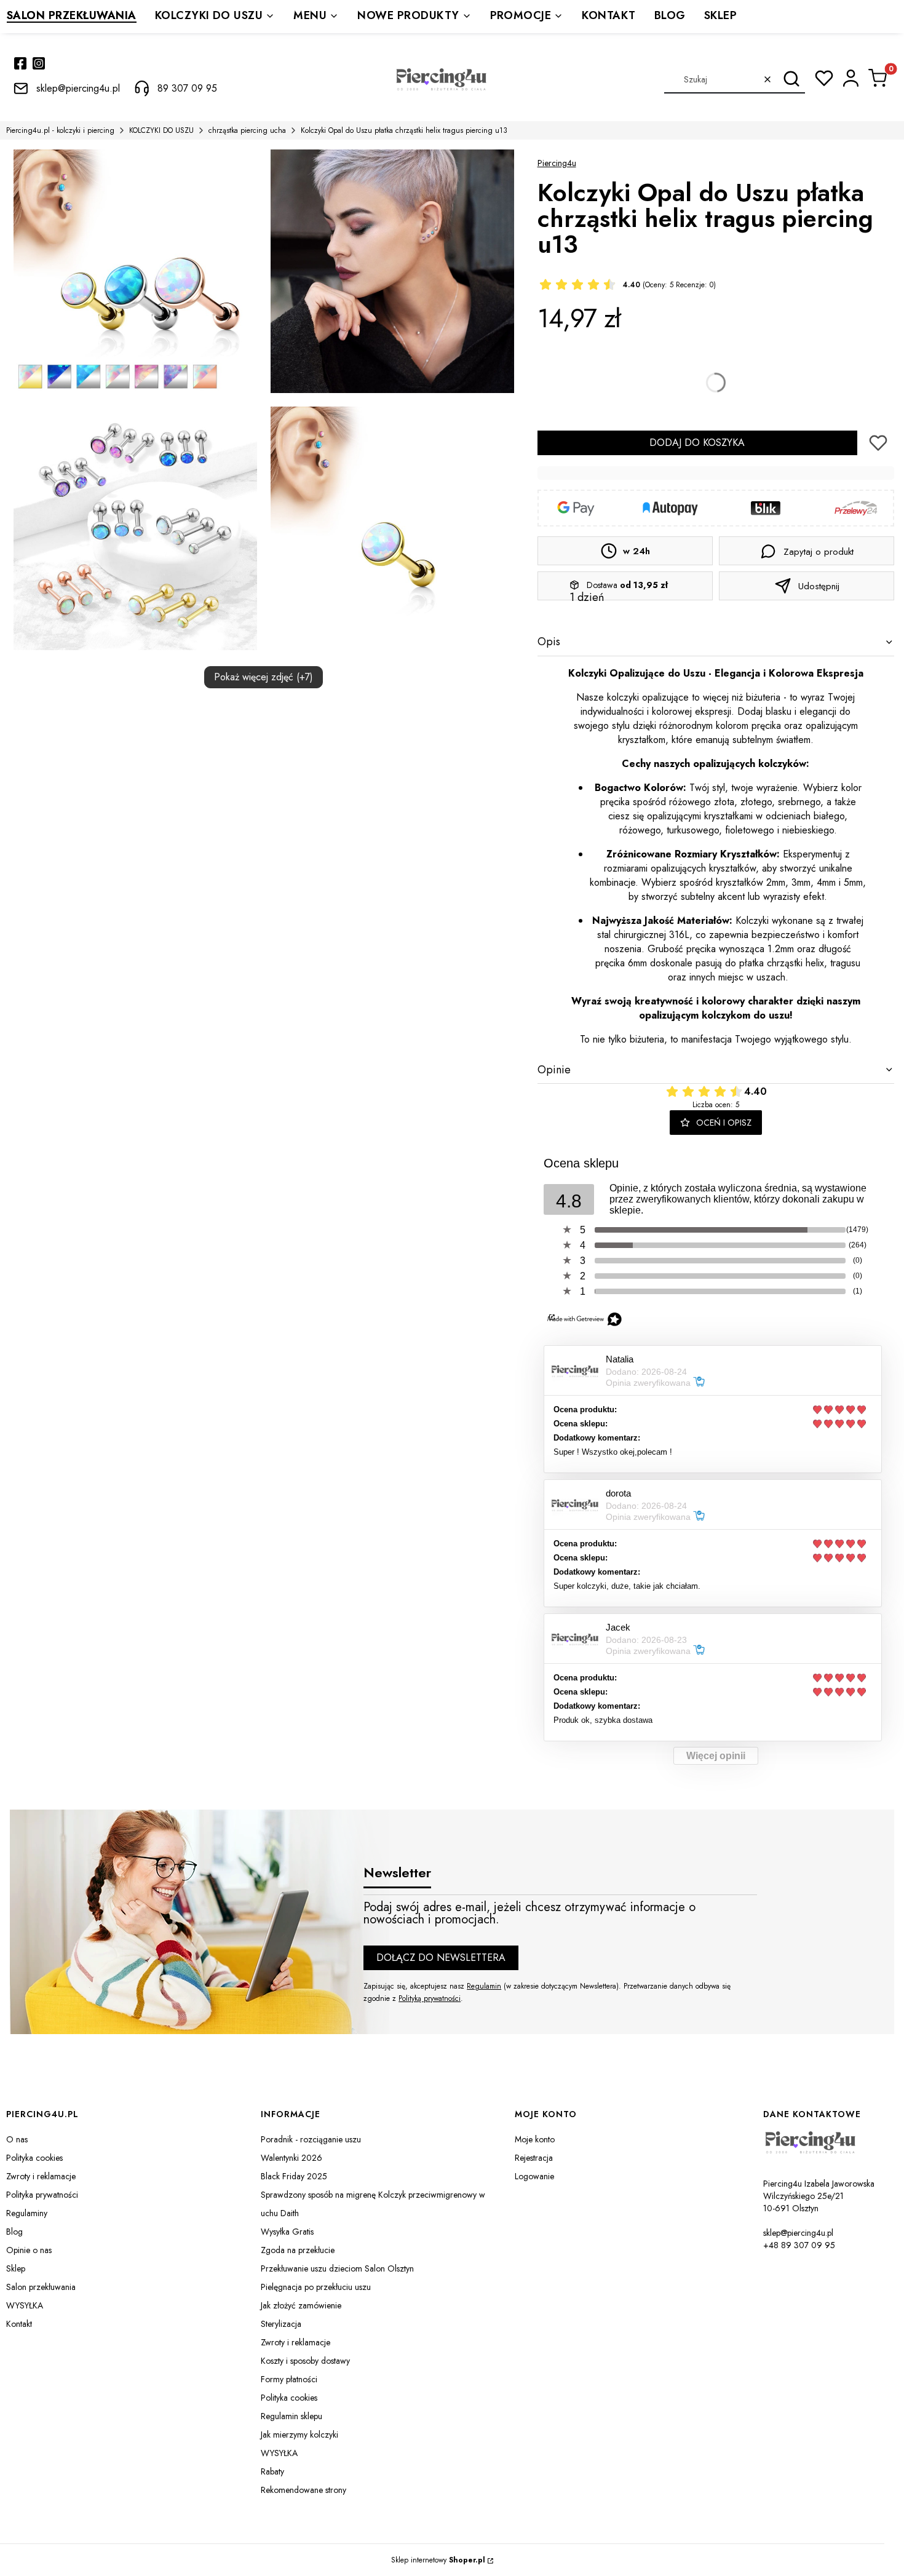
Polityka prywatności (42, 2195)
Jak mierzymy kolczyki (299, 2435)
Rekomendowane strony (303, 2490)
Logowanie (534, 2176)
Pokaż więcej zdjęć (264, 677)
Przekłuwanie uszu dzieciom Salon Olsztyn (337, 2268)
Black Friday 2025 (294, 2176)
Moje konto (535, 2139)
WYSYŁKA (25, 2305)
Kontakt (19, 2324)
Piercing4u (557, 163)
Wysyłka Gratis (287, 2232)
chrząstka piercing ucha (247, 130)
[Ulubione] (824, 78)
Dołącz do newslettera (441, 1958)
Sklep (16, 2268)
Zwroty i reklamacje (41, 2176)
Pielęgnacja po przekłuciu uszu (316, 2287)
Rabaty (272, 2471)
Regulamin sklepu (291, 2416)
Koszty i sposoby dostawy (305, 2361)
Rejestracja (534, 2158)
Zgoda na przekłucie (298, 2250)
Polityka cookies (34, 2158)
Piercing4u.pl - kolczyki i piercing (60, 130)
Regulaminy (27, 2213)
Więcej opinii (716, 1756)
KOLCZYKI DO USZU (161, 130)
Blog (14, 2232)
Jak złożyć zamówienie (301, 2305)
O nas (17, 2139)
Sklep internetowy (438, 2560)
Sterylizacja (281, 2324)
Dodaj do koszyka (697, 443)
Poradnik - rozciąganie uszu (311, 2139)
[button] (791, 79)
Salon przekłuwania (41, 2287)
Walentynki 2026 (291, 2158)
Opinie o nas (29, 2250)
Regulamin (484, 1986)
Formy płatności (289, 2379)
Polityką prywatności (430, 1998)
